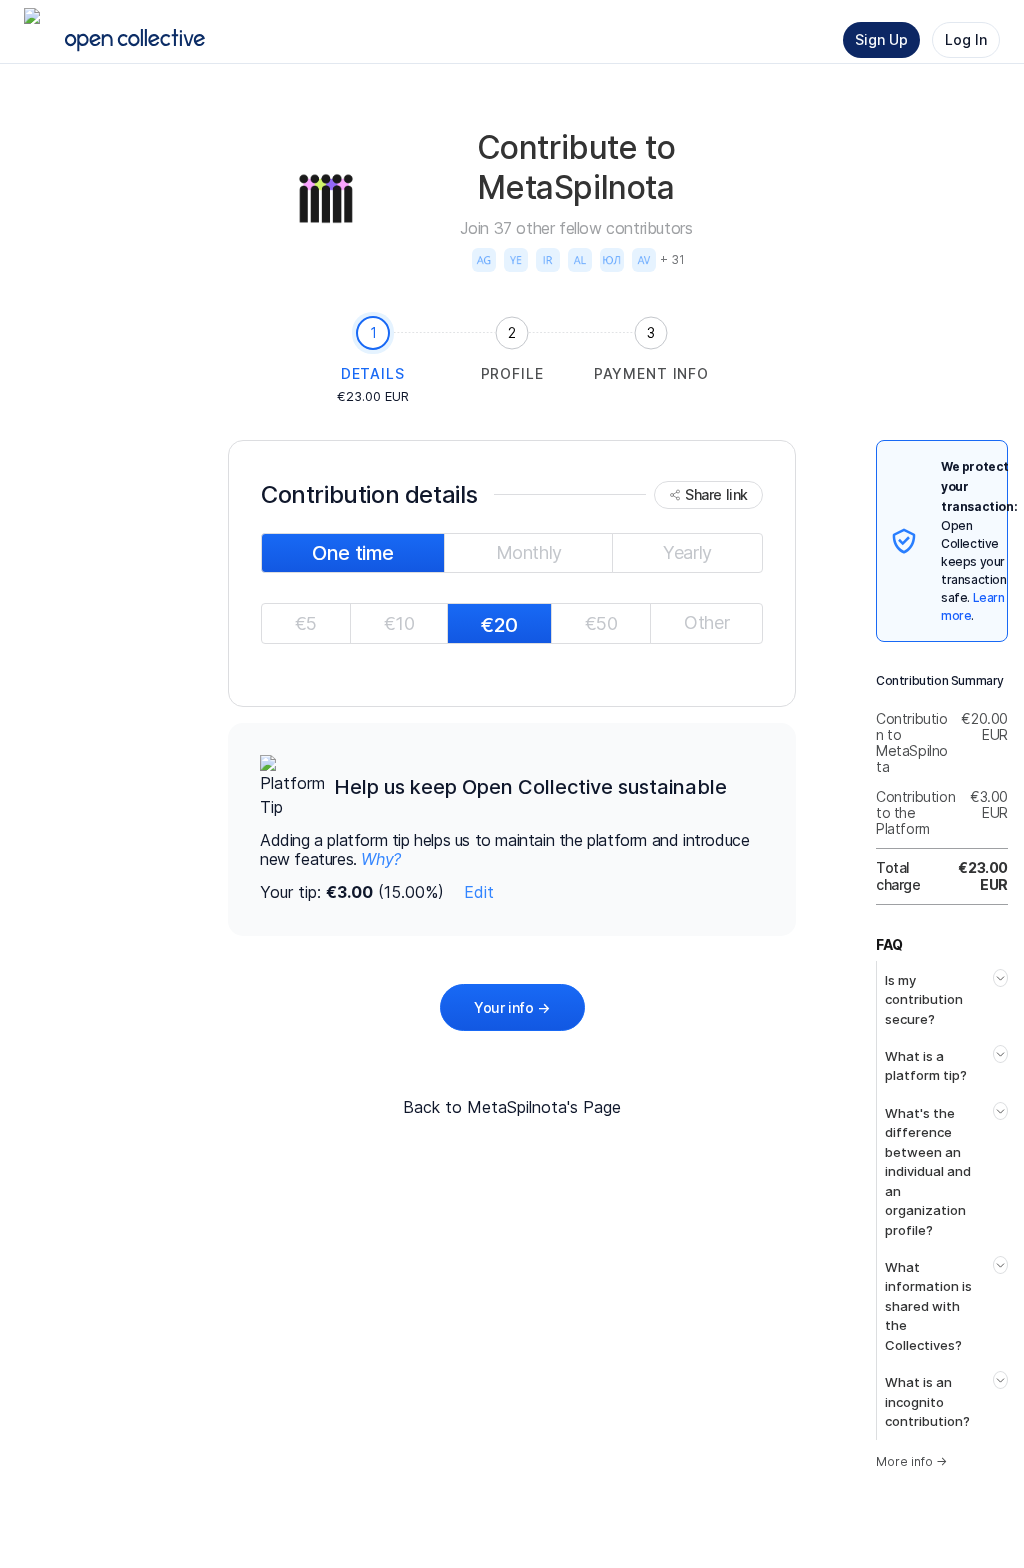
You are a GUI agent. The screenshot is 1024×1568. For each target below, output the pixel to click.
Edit (479, 892)
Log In (966, 39)
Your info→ (512, 1007)
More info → (911, 1461)
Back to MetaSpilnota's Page (512, 1107)
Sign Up (881, 39)
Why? (380, 859)
